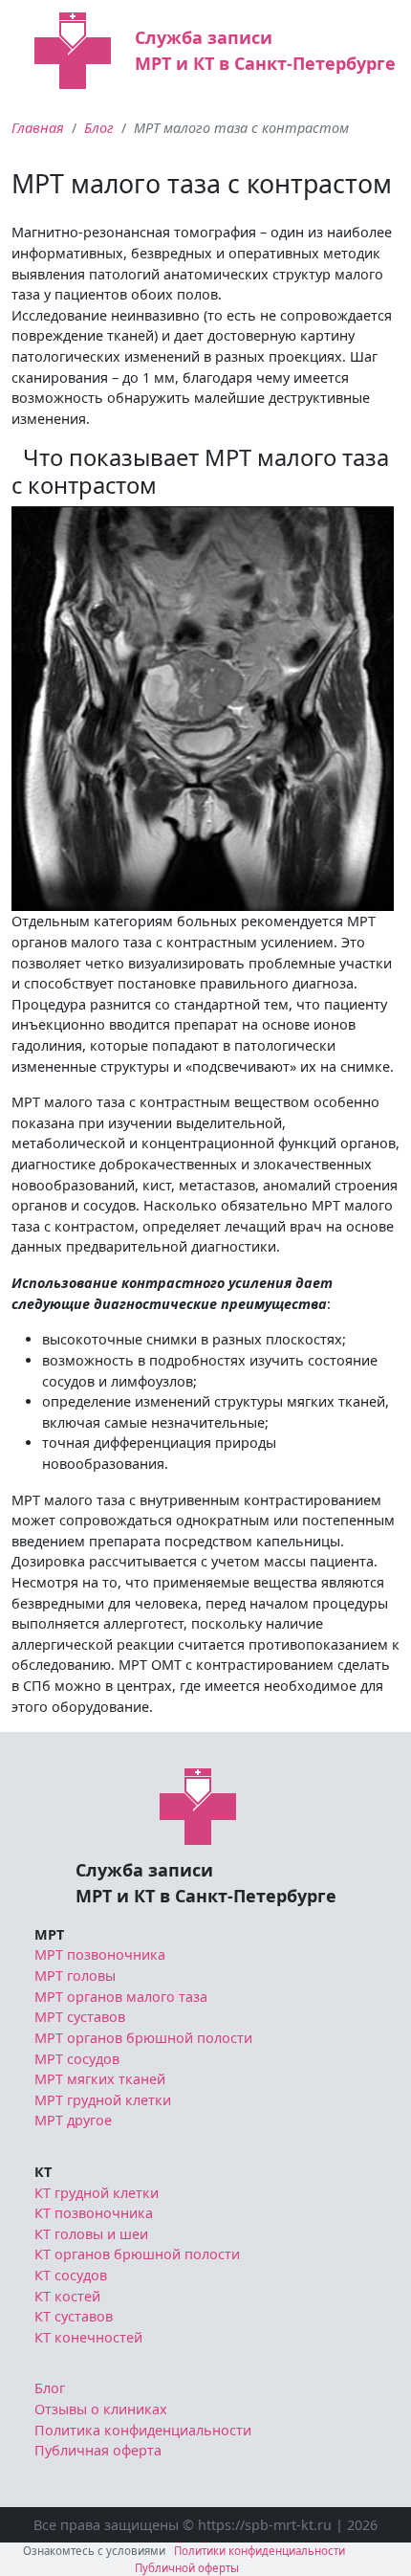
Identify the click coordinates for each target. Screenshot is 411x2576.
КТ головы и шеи (91, 2234)
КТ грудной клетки (97, 2193)
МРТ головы (75, 1976)
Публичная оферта (98, 2450)
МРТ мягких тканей (100, 2079)
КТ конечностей (88, 2337)
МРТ (49, 1934)
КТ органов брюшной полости (137, 2254)
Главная (38, 128)
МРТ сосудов (77, 2059)
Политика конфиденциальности (143, 2430)
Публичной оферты (187, 2568)
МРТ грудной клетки (103, 2100)
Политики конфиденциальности (260, 2551)
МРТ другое (73, 2120)
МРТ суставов (80, 2017)
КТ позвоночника (94, 2213)
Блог (99, 128)
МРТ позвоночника (100, 1954)
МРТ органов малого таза (121, 1997)
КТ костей (67, 2296)
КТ (43, 2172)
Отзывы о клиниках (101, 2409)
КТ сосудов (71, 2275)
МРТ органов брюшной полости (143, 2038)
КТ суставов (74, 2316)
